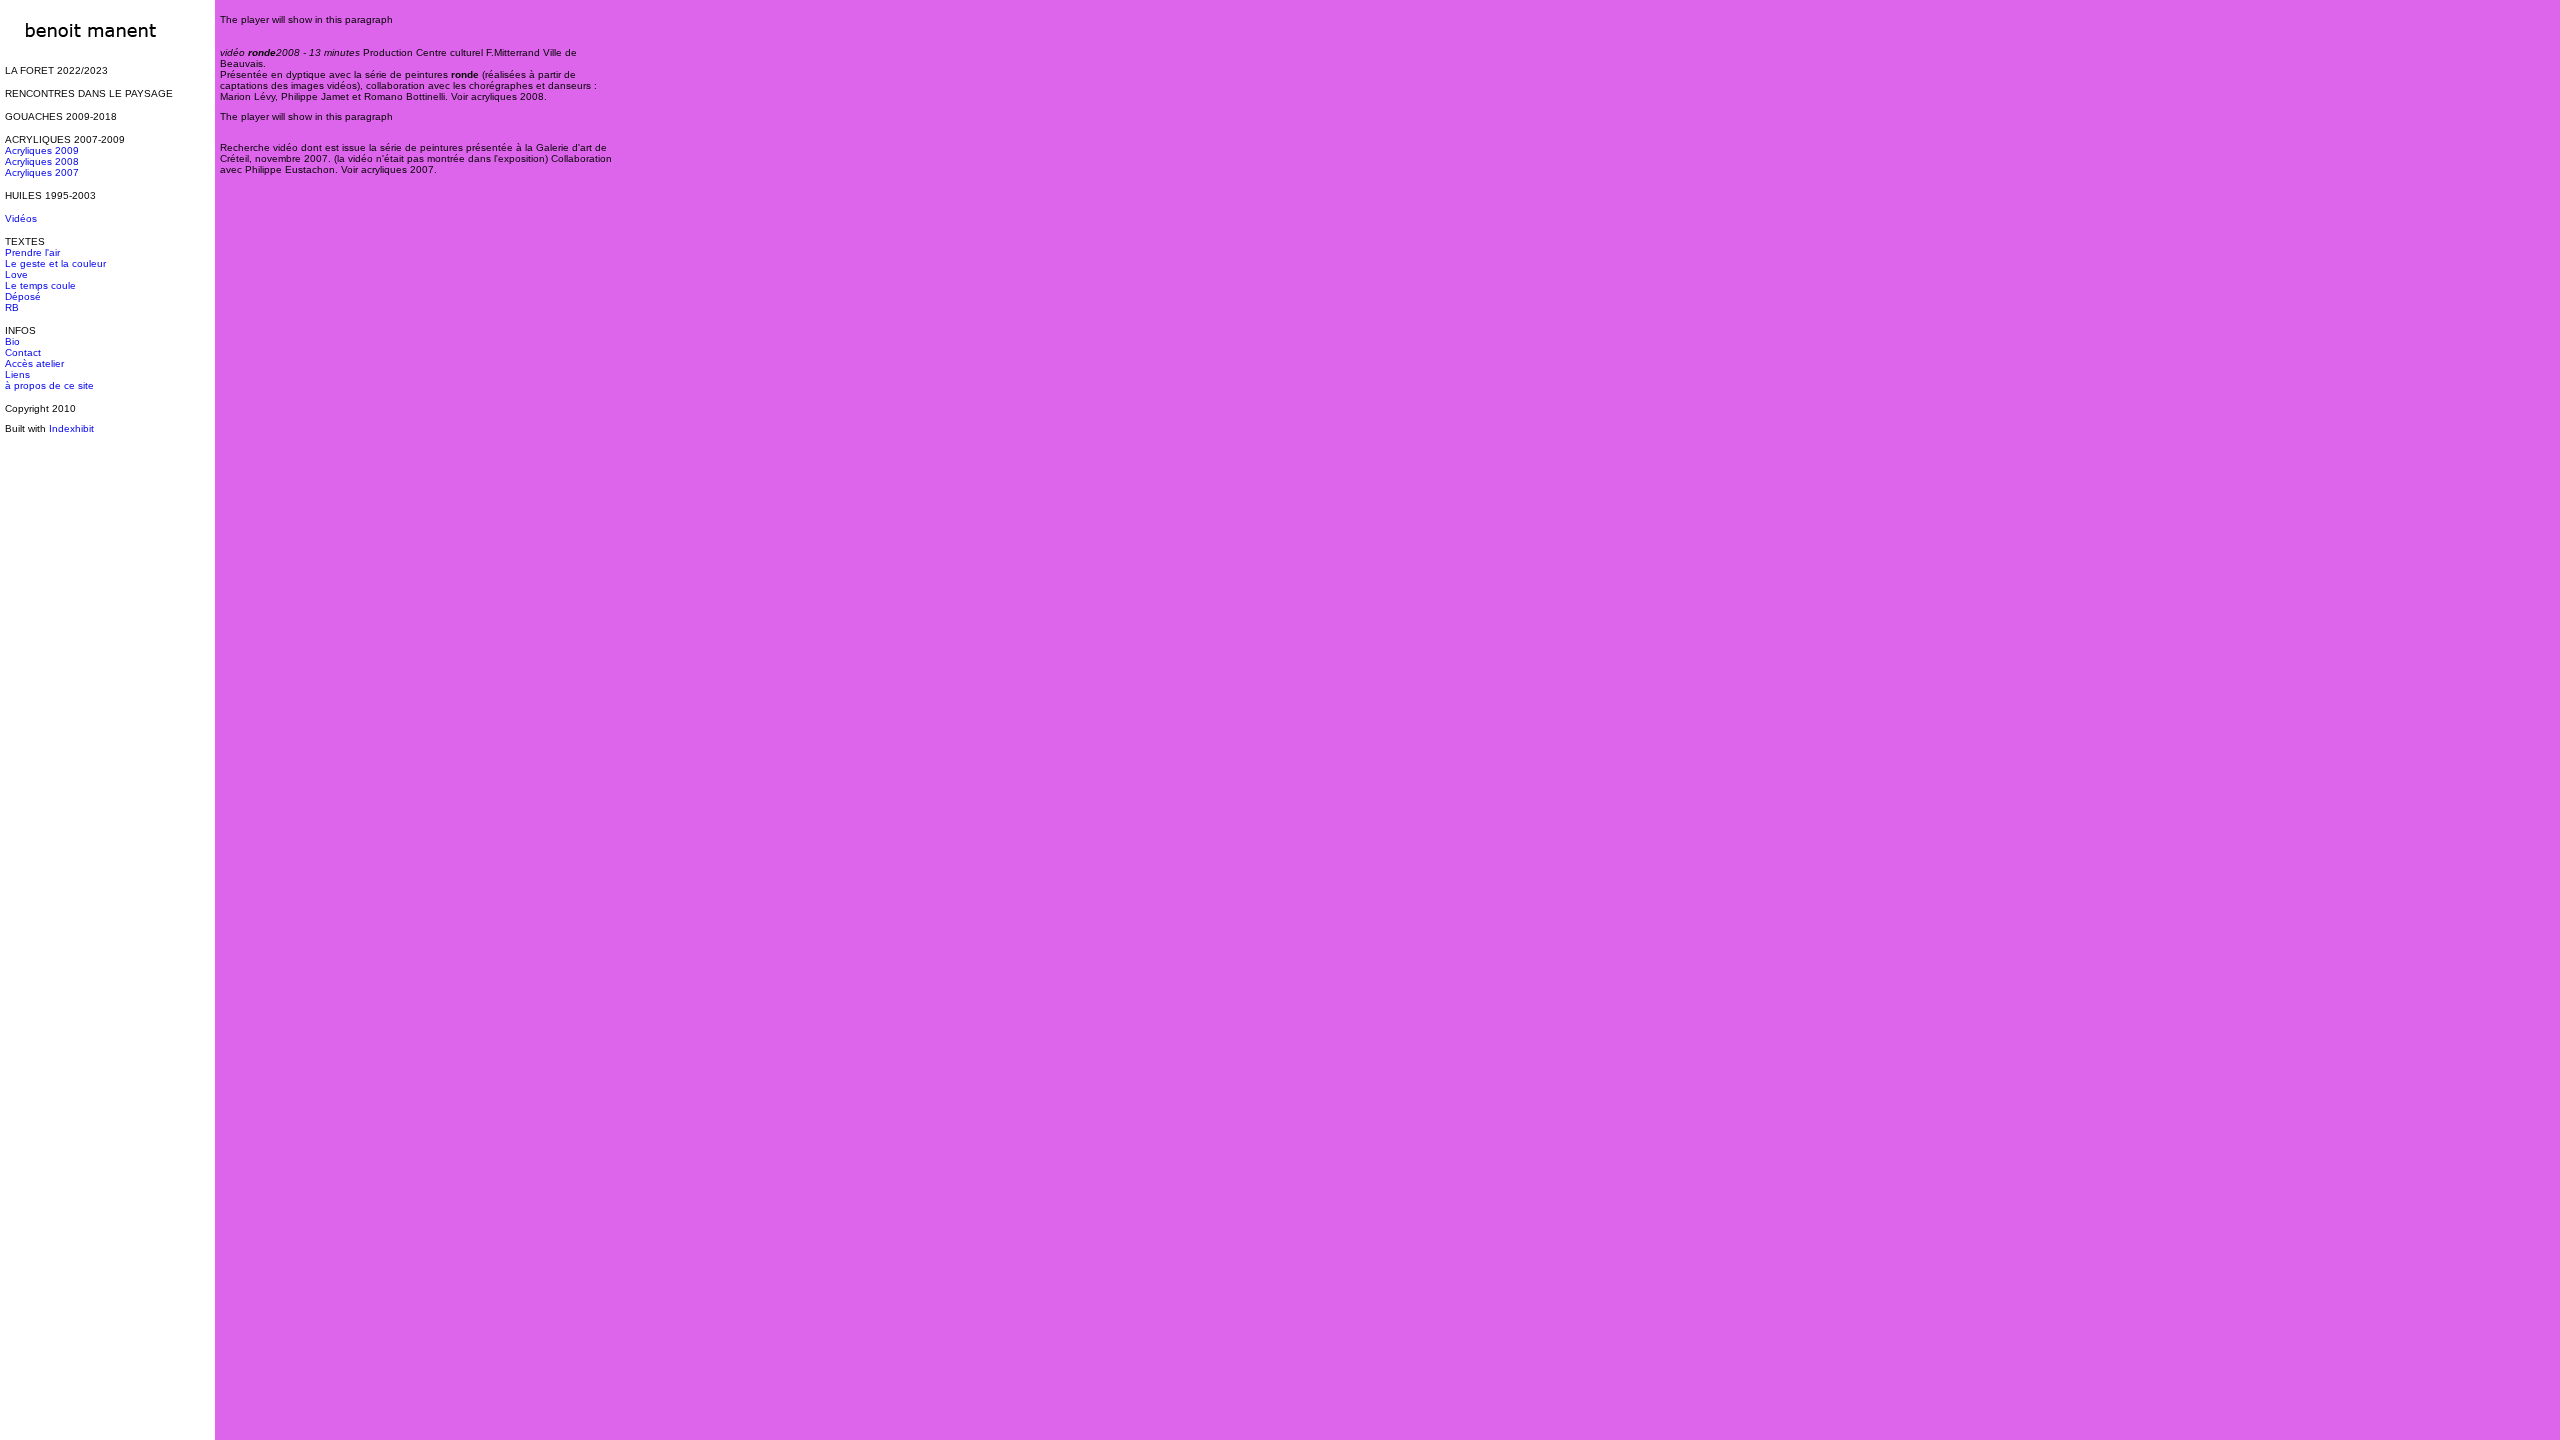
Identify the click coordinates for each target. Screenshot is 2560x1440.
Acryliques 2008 (42, 161)
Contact (23, 352)
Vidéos (21, 218)
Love (16, 274)
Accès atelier (34, 363)
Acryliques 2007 (42, 172)
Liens (17, 374)
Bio (12, 341)
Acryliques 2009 (42, 150)
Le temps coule (40, 285)
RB (12, 307)
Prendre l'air (32, 252)
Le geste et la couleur (55, 263)
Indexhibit (71, 428)
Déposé (23, 296)
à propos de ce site (49, 385)
